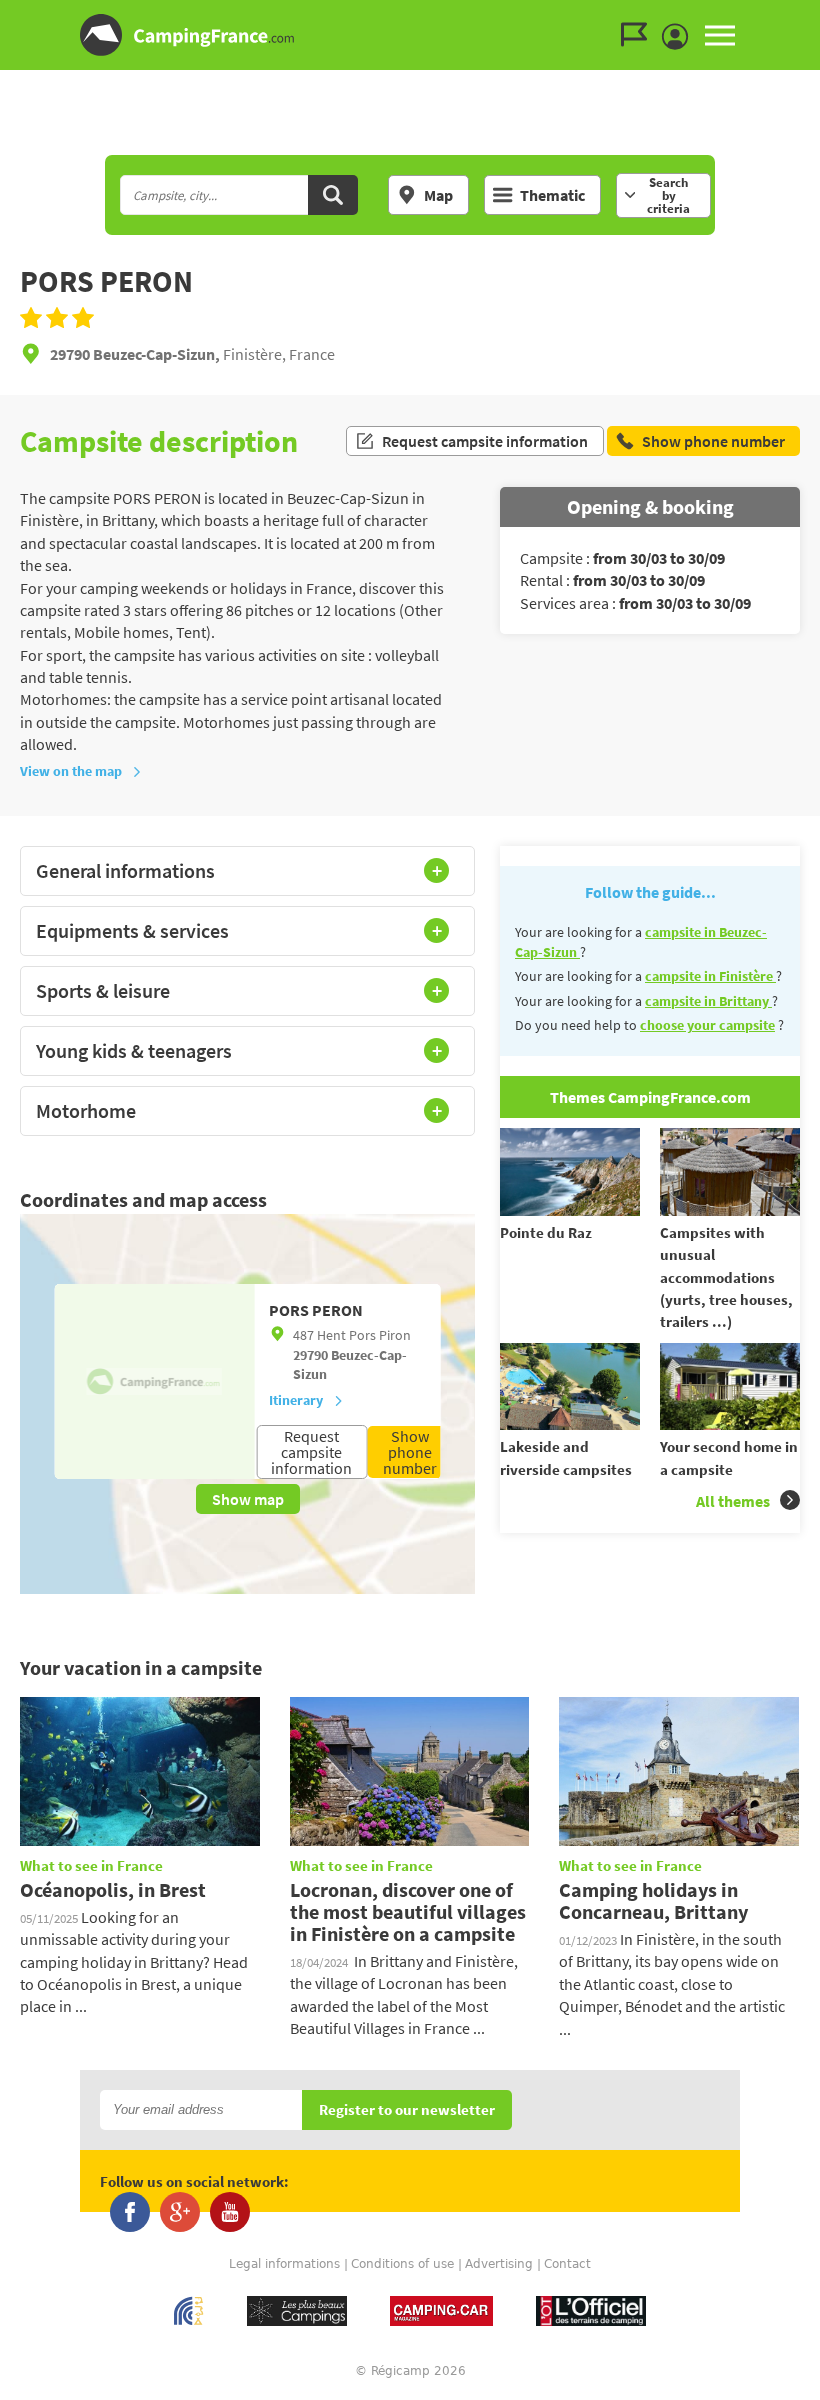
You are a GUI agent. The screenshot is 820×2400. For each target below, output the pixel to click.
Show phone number (410, 1452)
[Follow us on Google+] (180, 2212)
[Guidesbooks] (639, 35)
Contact (567, 2264)
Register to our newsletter (407, 2110)
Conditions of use (402, 2264)
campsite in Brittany (708, 1001)
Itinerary (296, 1400)
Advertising (499, 2264)
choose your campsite (707, 1025)
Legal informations (284, 2264)
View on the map (71, 771)
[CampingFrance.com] (410, 35)
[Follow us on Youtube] (230, 2212)
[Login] (680, 37)
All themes (733, 1501)
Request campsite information (485, 441)
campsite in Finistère (710, 976)
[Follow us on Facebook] (130, 2212)
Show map (248, 1499)
